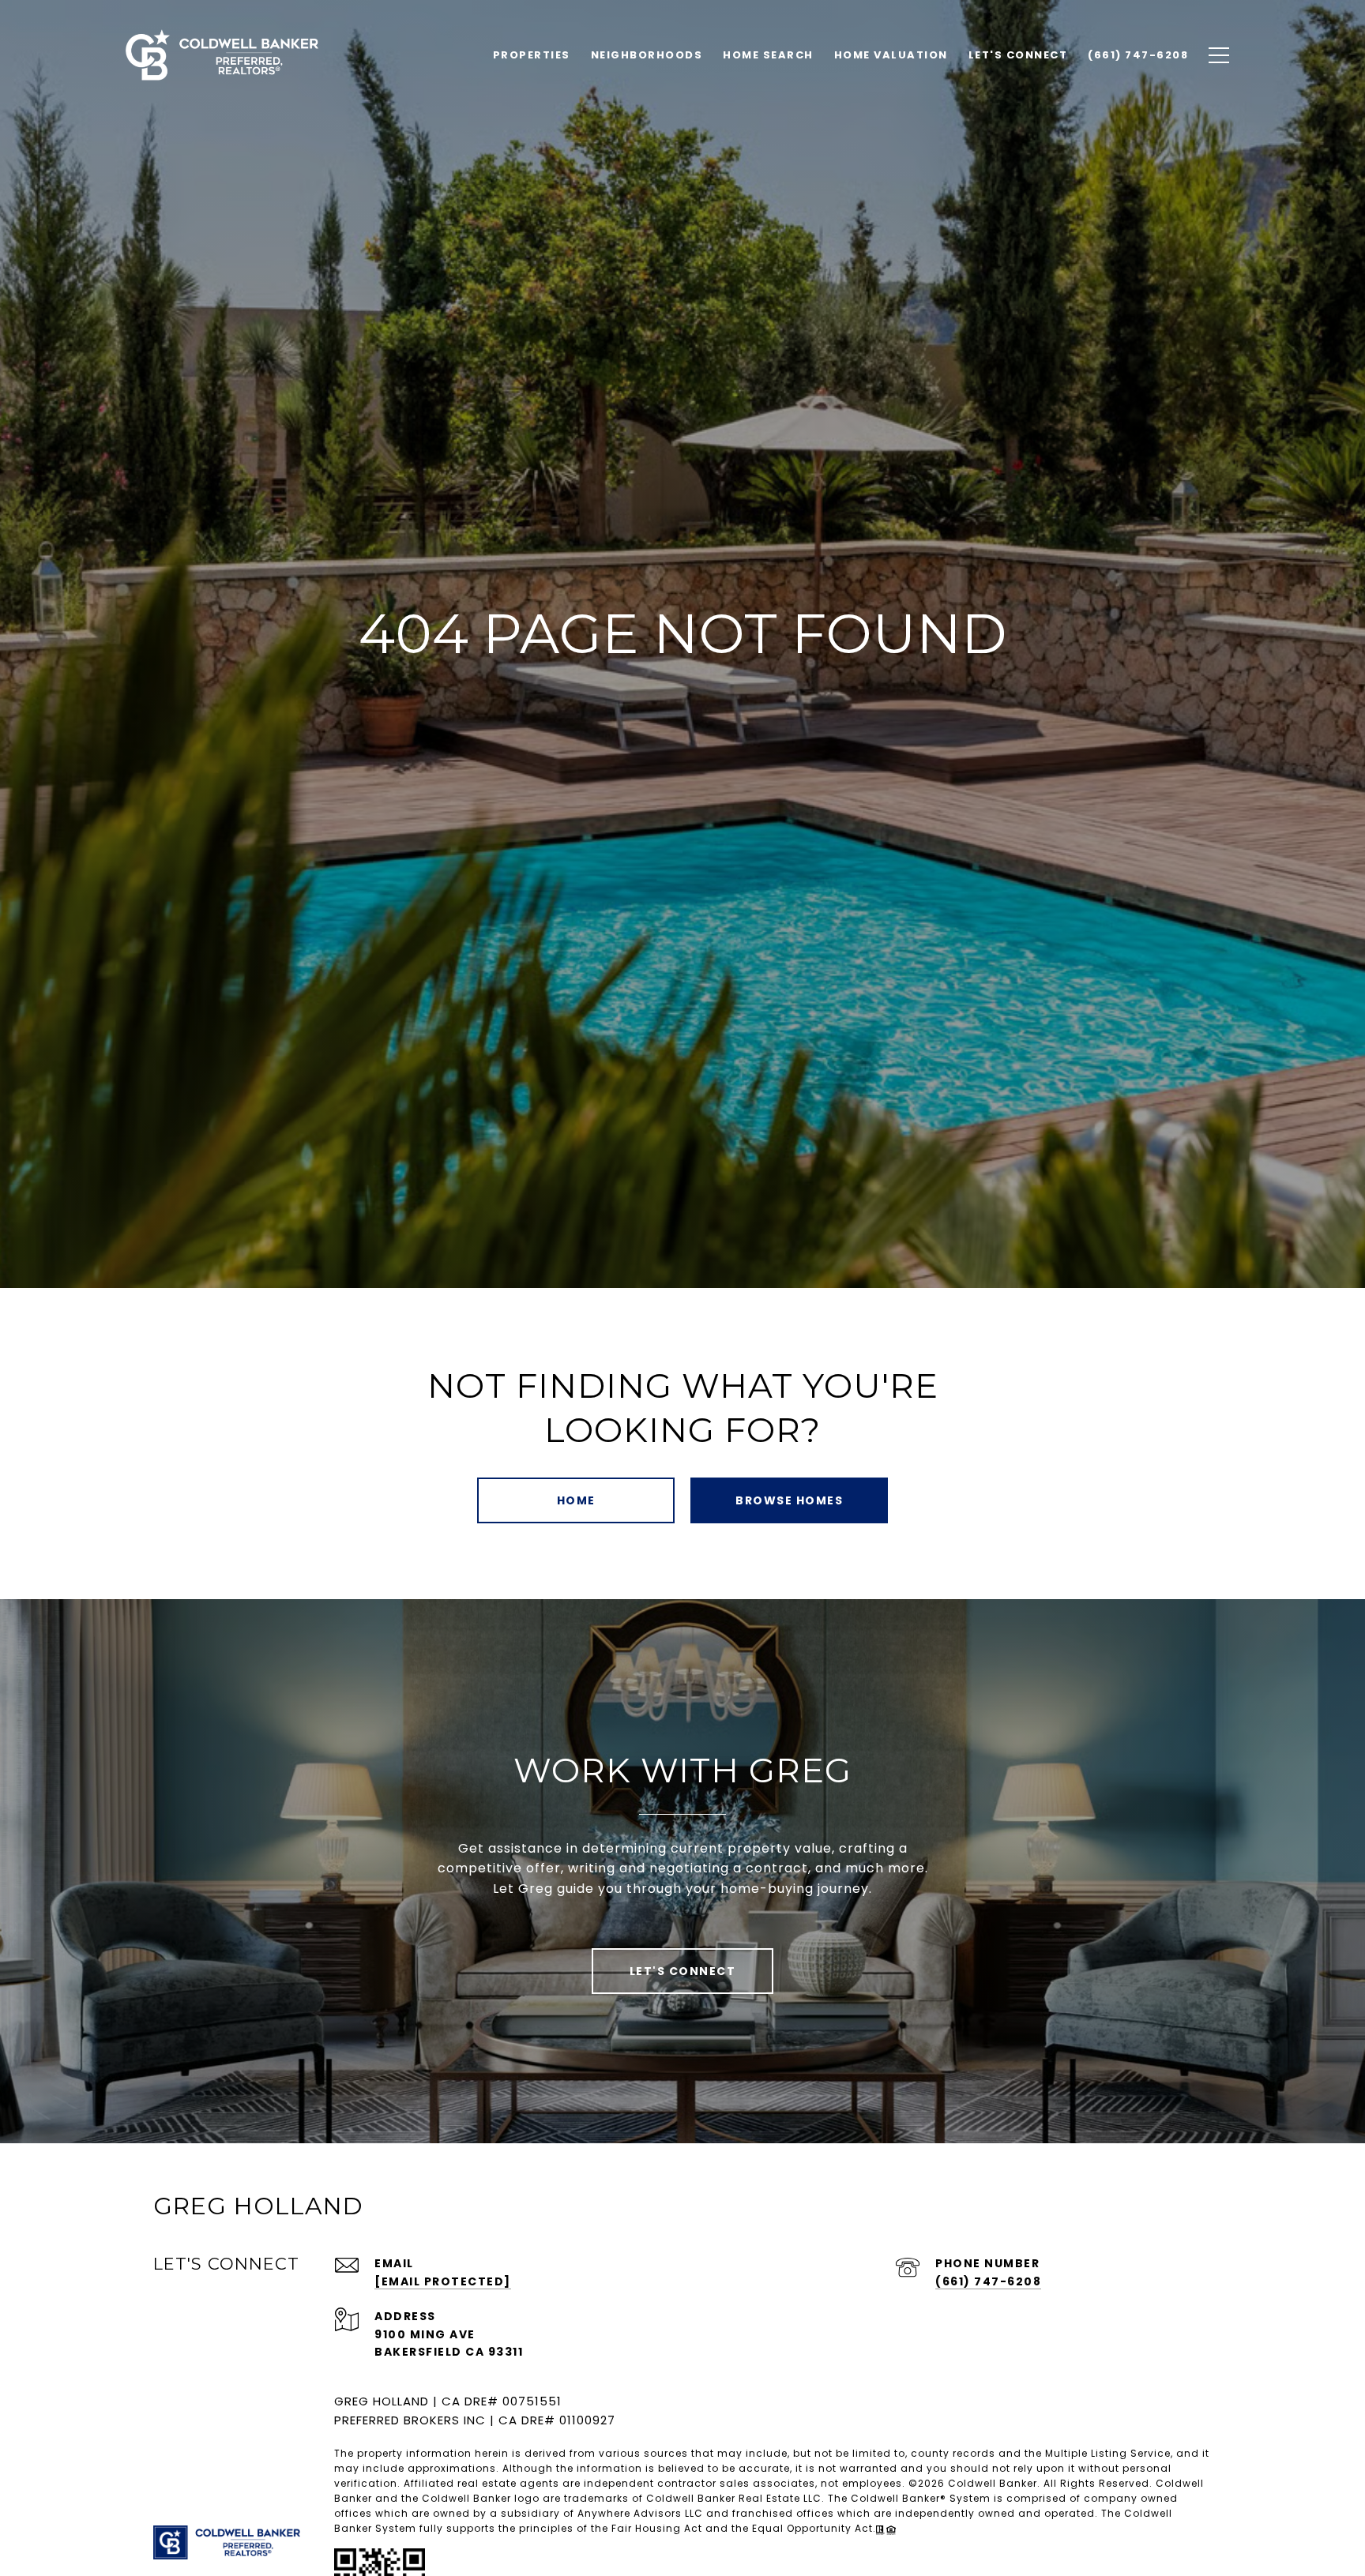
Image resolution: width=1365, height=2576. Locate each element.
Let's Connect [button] (683, 1971)
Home (576, 1500)
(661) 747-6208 (988, 2281)
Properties (532, 55)
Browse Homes (789, 1500)
